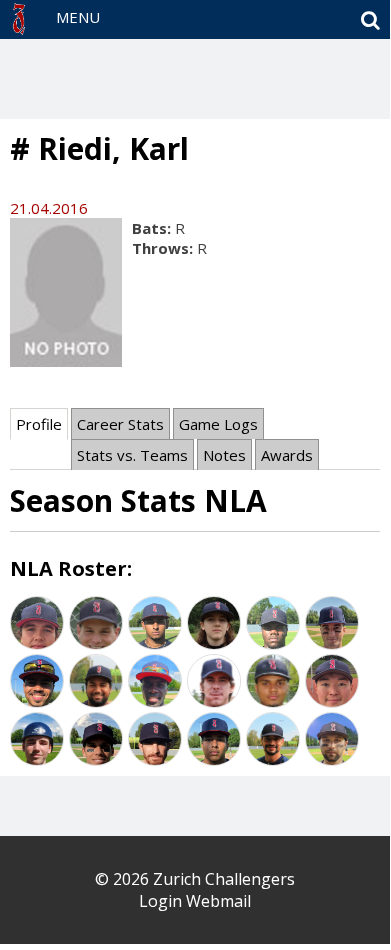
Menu (78, 17)
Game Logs (218, 424)
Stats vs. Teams (132, 455)
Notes (224, 455)
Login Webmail (195, 901)
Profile (39, 424)
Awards (287, 455)
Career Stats (120, 424)
